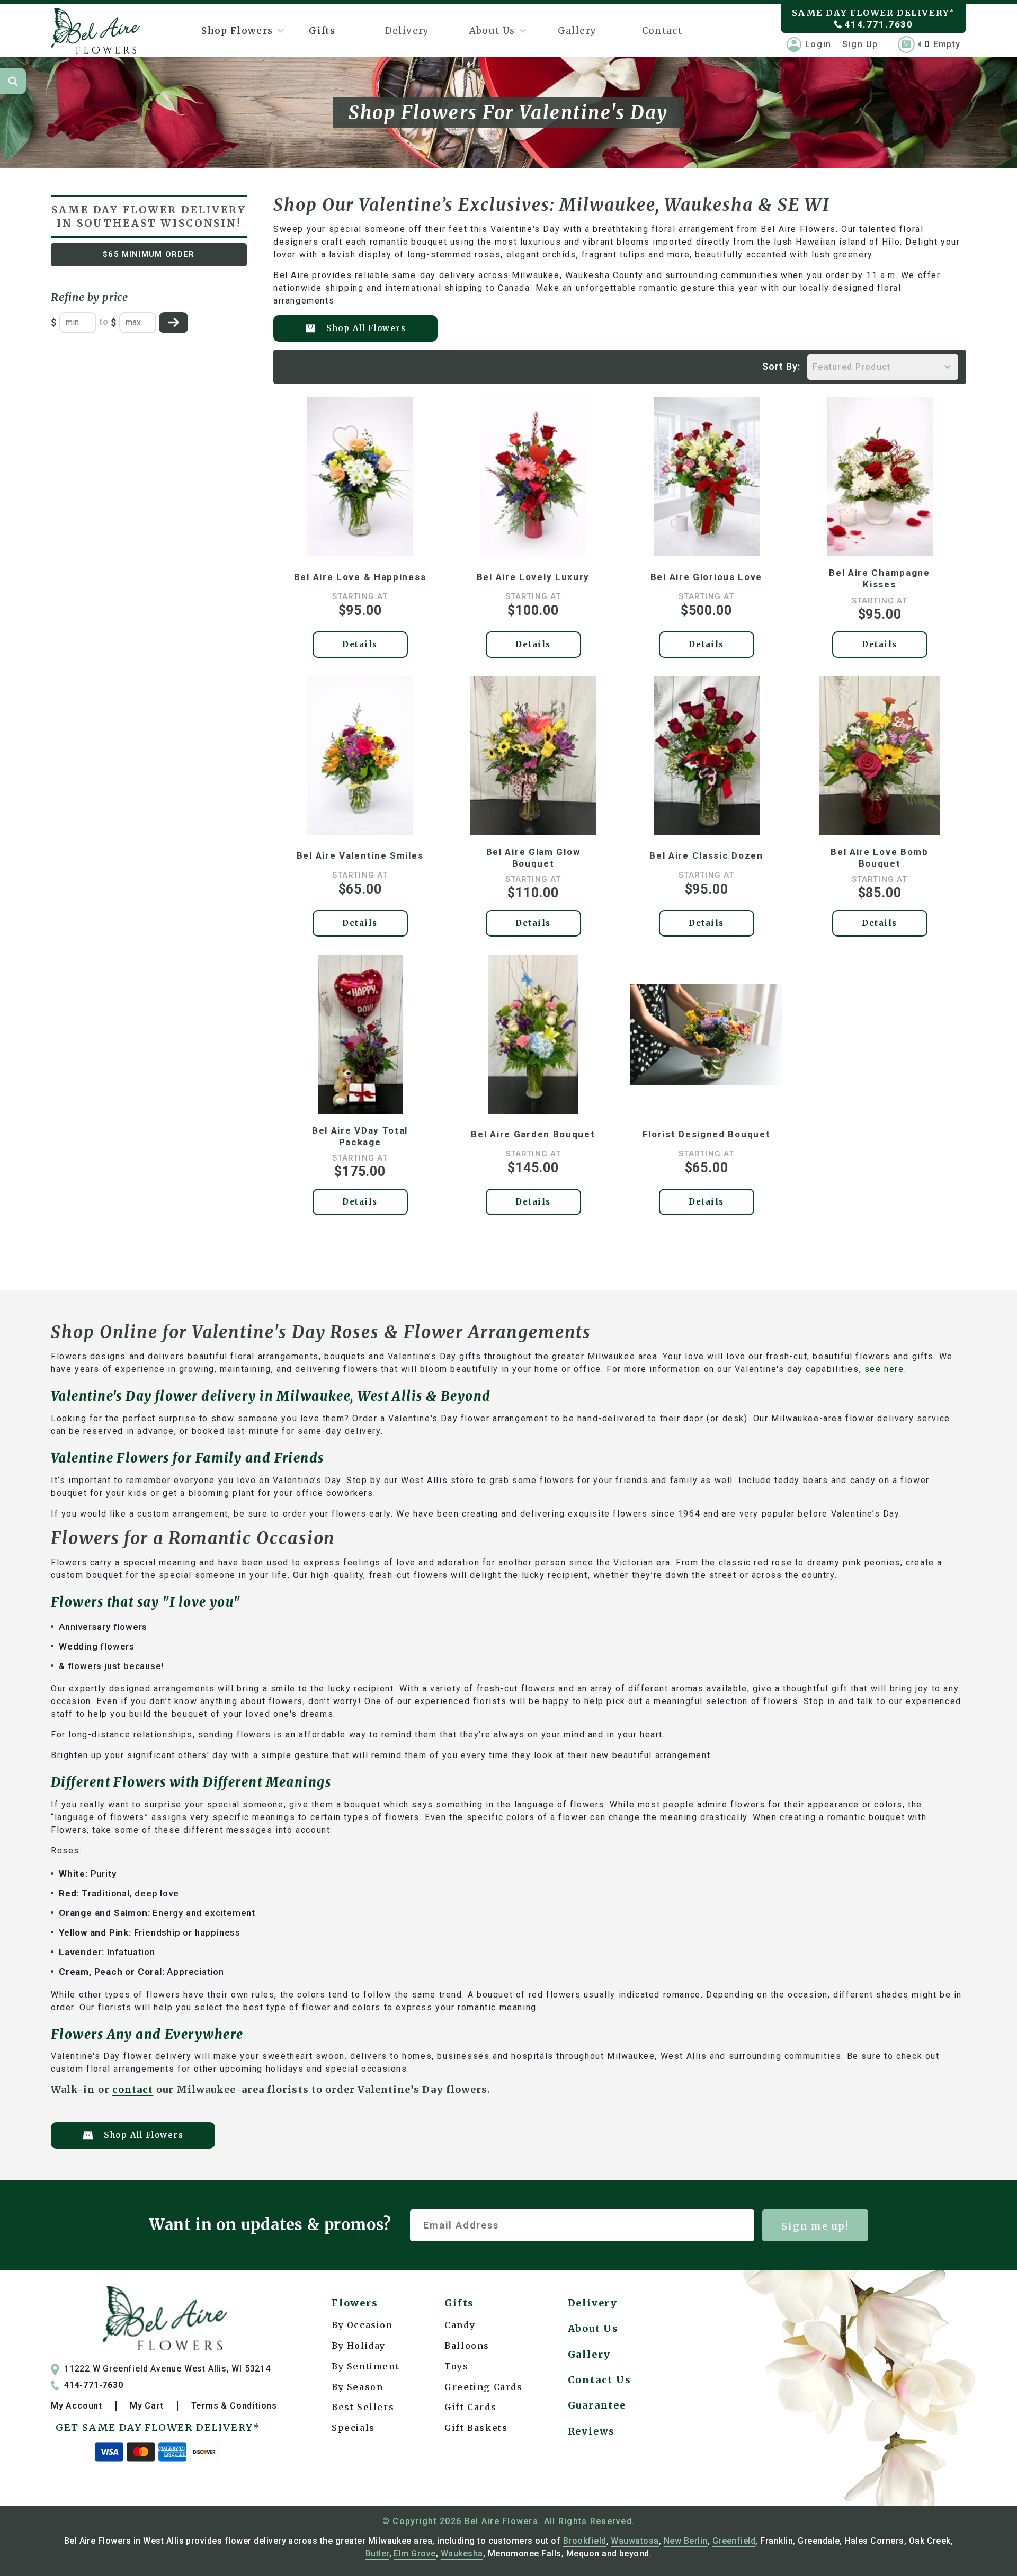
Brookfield (585, 2541)
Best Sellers (363, 2407)
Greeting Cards (483, 2387)
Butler (377, 2553)
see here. (885, 1369)
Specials (353, 2428)
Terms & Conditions (234, 2406)
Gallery (577, 31)
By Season (357, 2387)
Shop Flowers (237, 31)
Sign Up (860, 44)
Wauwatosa (635, 2541)
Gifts (322, 31)
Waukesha (462, 2553)
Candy (460, 2325)
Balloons (467, 2346)
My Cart (147, 2406)
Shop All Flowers (366, 328)
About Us (492, 31)
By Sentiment (365, 2366)
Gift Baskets (476, 2428)
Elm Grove (414, 2553)
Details (360, 644)
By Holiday (359, 2346)
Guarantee (597, 2405)
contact (133, 2089)
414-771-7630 (94, 2385)
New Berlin (686, 2541)
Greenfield (734, 2541)
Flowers (355, 2303)
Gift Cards (470, 2407)
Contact (662, 31)
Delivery (407, 31)
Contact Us (600, 2380)
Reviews (592, 2431)
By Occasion (362, 2325)
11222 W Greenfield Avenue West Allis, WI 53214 (167, 2369)
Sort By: (782, 366)
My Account (77, 2406)
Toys (456, 2366)
